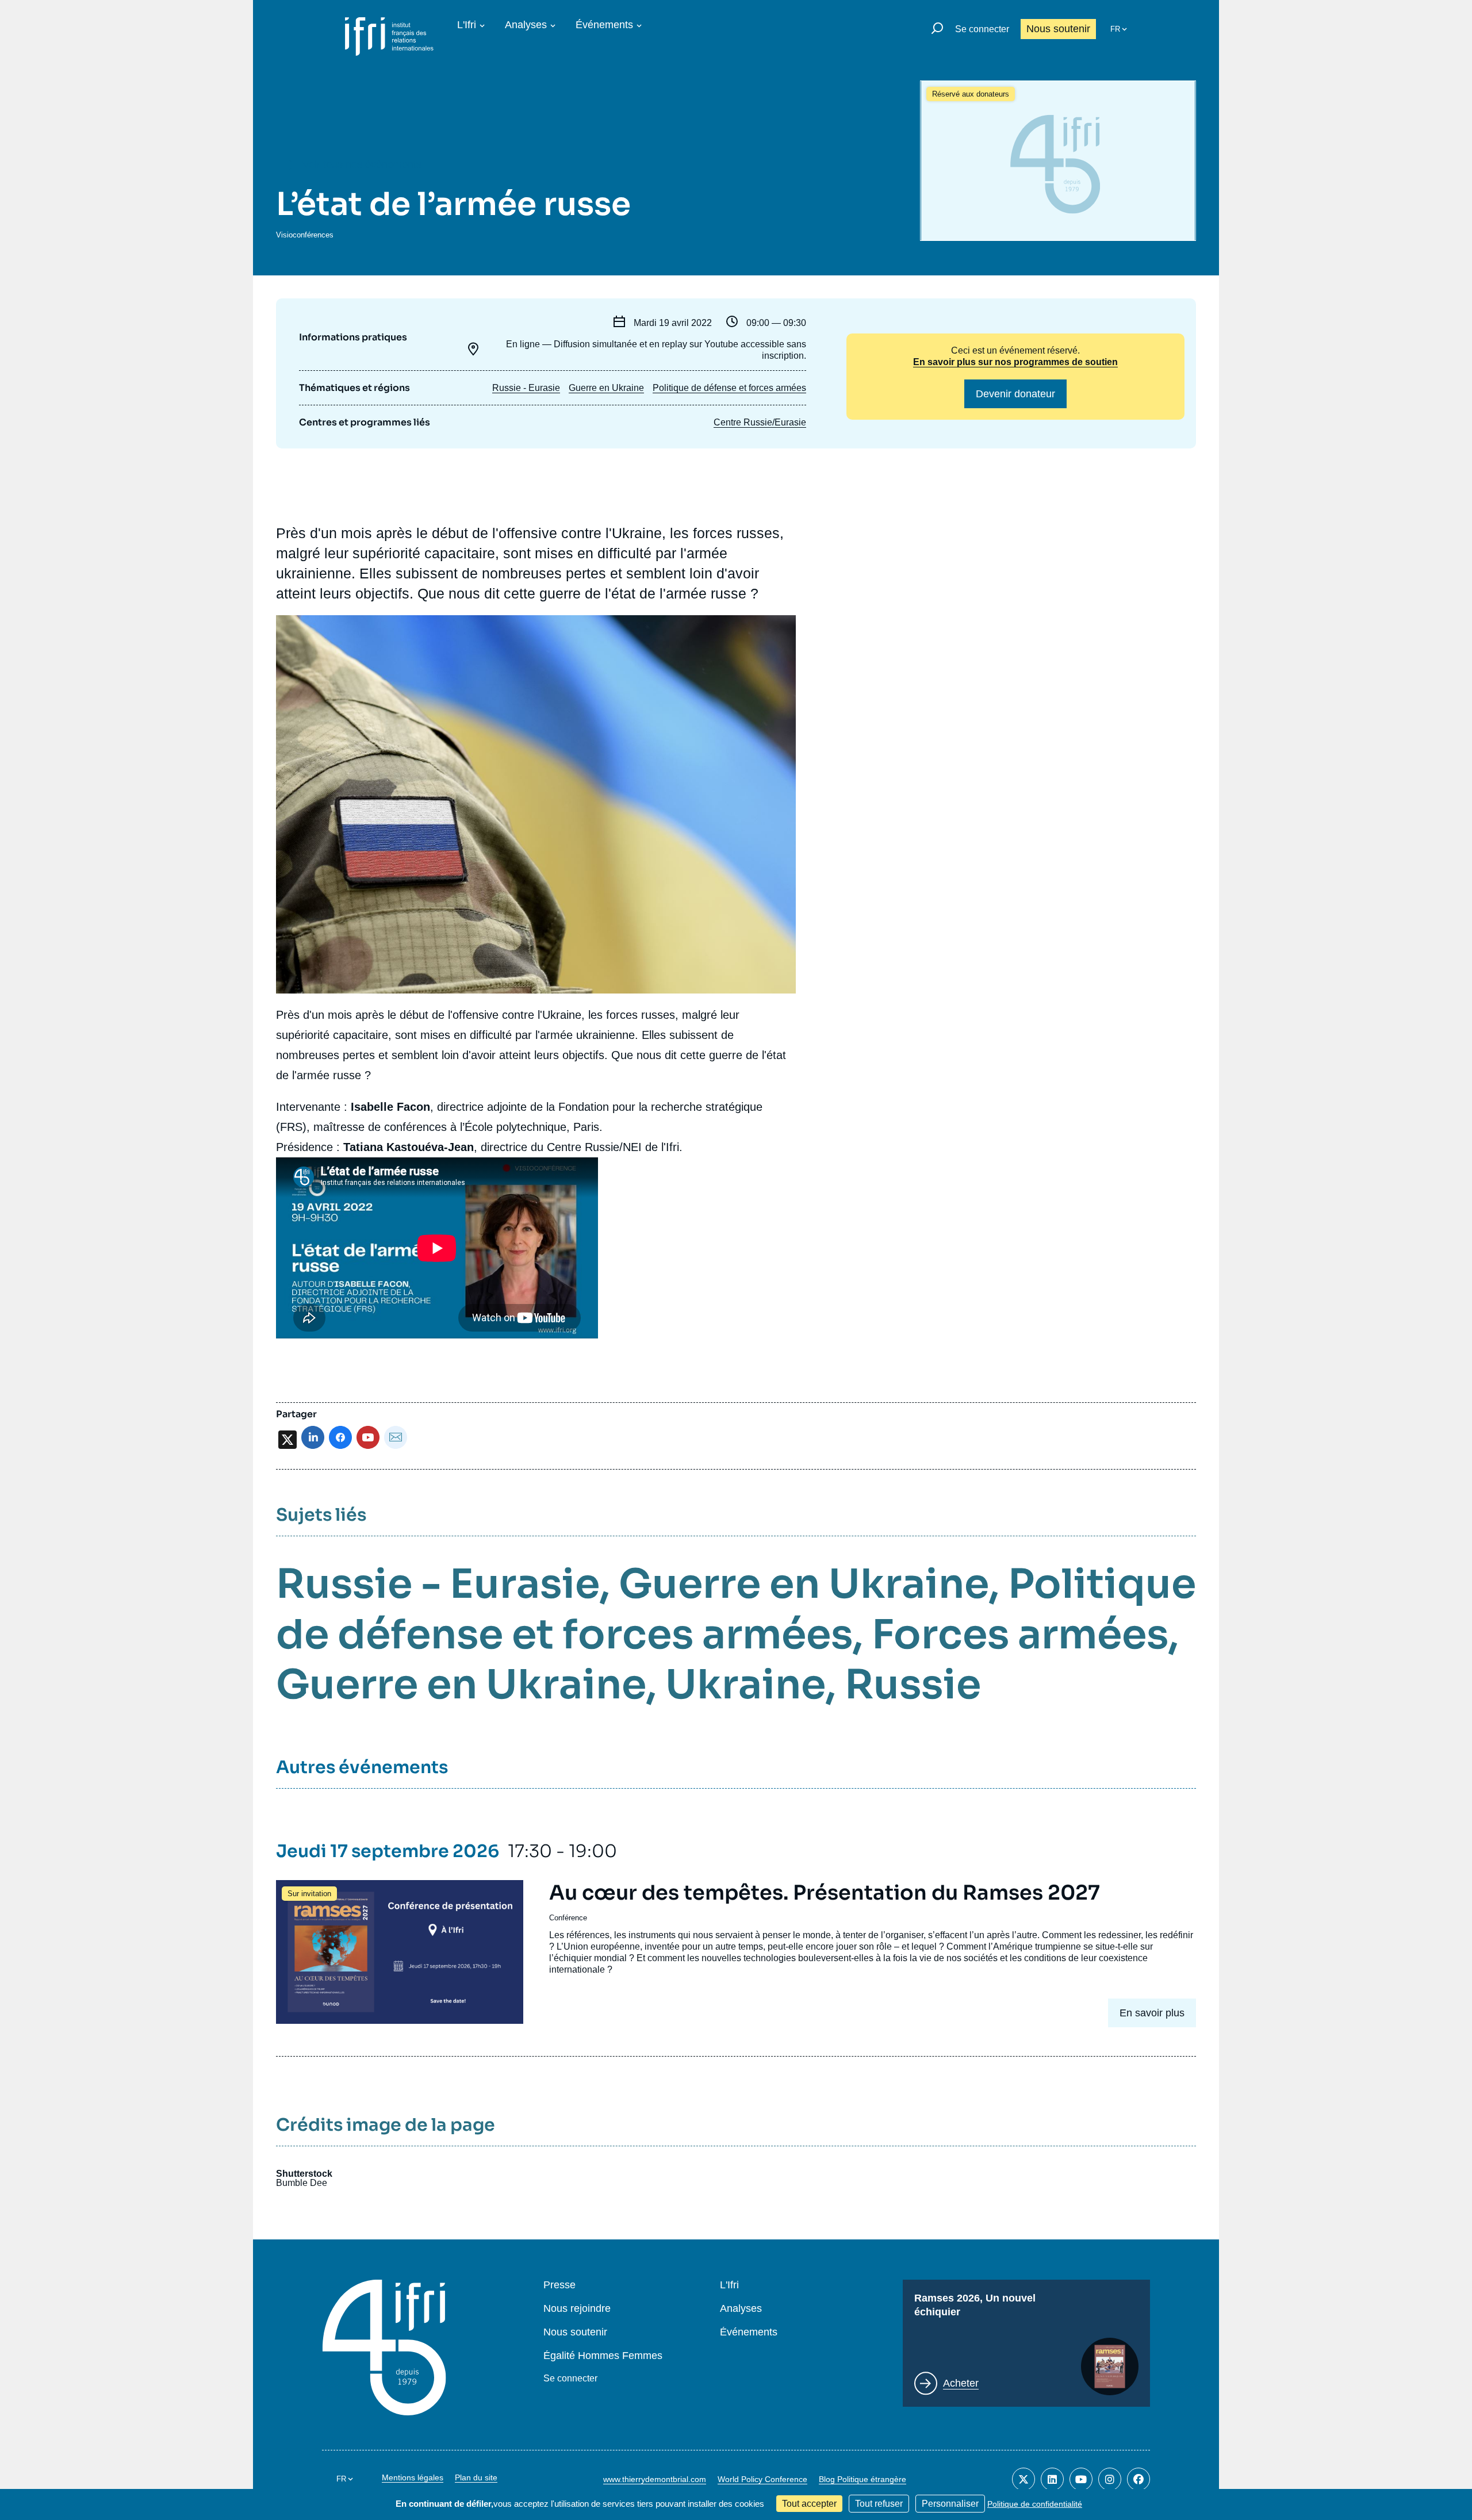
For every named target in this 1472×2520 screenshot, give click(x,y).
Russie (913, 1685)
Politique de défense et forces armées (729, 388)
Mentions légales (413, 2477)
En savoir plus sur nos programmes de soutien (1015, 362)
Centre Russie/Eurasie (760, 422)
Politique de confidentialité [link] (1035, 2504)
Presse (559, 2285)
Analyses (526, 25)
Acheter (961, 2383)
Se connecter (982, 29)
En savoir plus (1152, 2013)
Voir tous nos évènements (362, 164)
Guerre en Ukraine (606, 388)
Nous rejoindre (577, 2309)
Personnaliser (950, 2504)
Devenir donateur (1015, 394)
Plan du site (476, 2477)
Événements (604, 25)
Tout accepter (809, 2504)
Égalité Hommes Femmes (603, 2356)
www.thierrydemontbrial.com (655, 2479)
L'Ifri (467, 25)
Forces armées (1020, 1635)
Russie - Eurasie (526, 388)
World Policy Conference (762, 2479)
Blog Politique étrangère (862, 2479)
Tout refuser (879, 2504)
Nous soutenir (1058, 29)
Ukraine (745, 1685)
